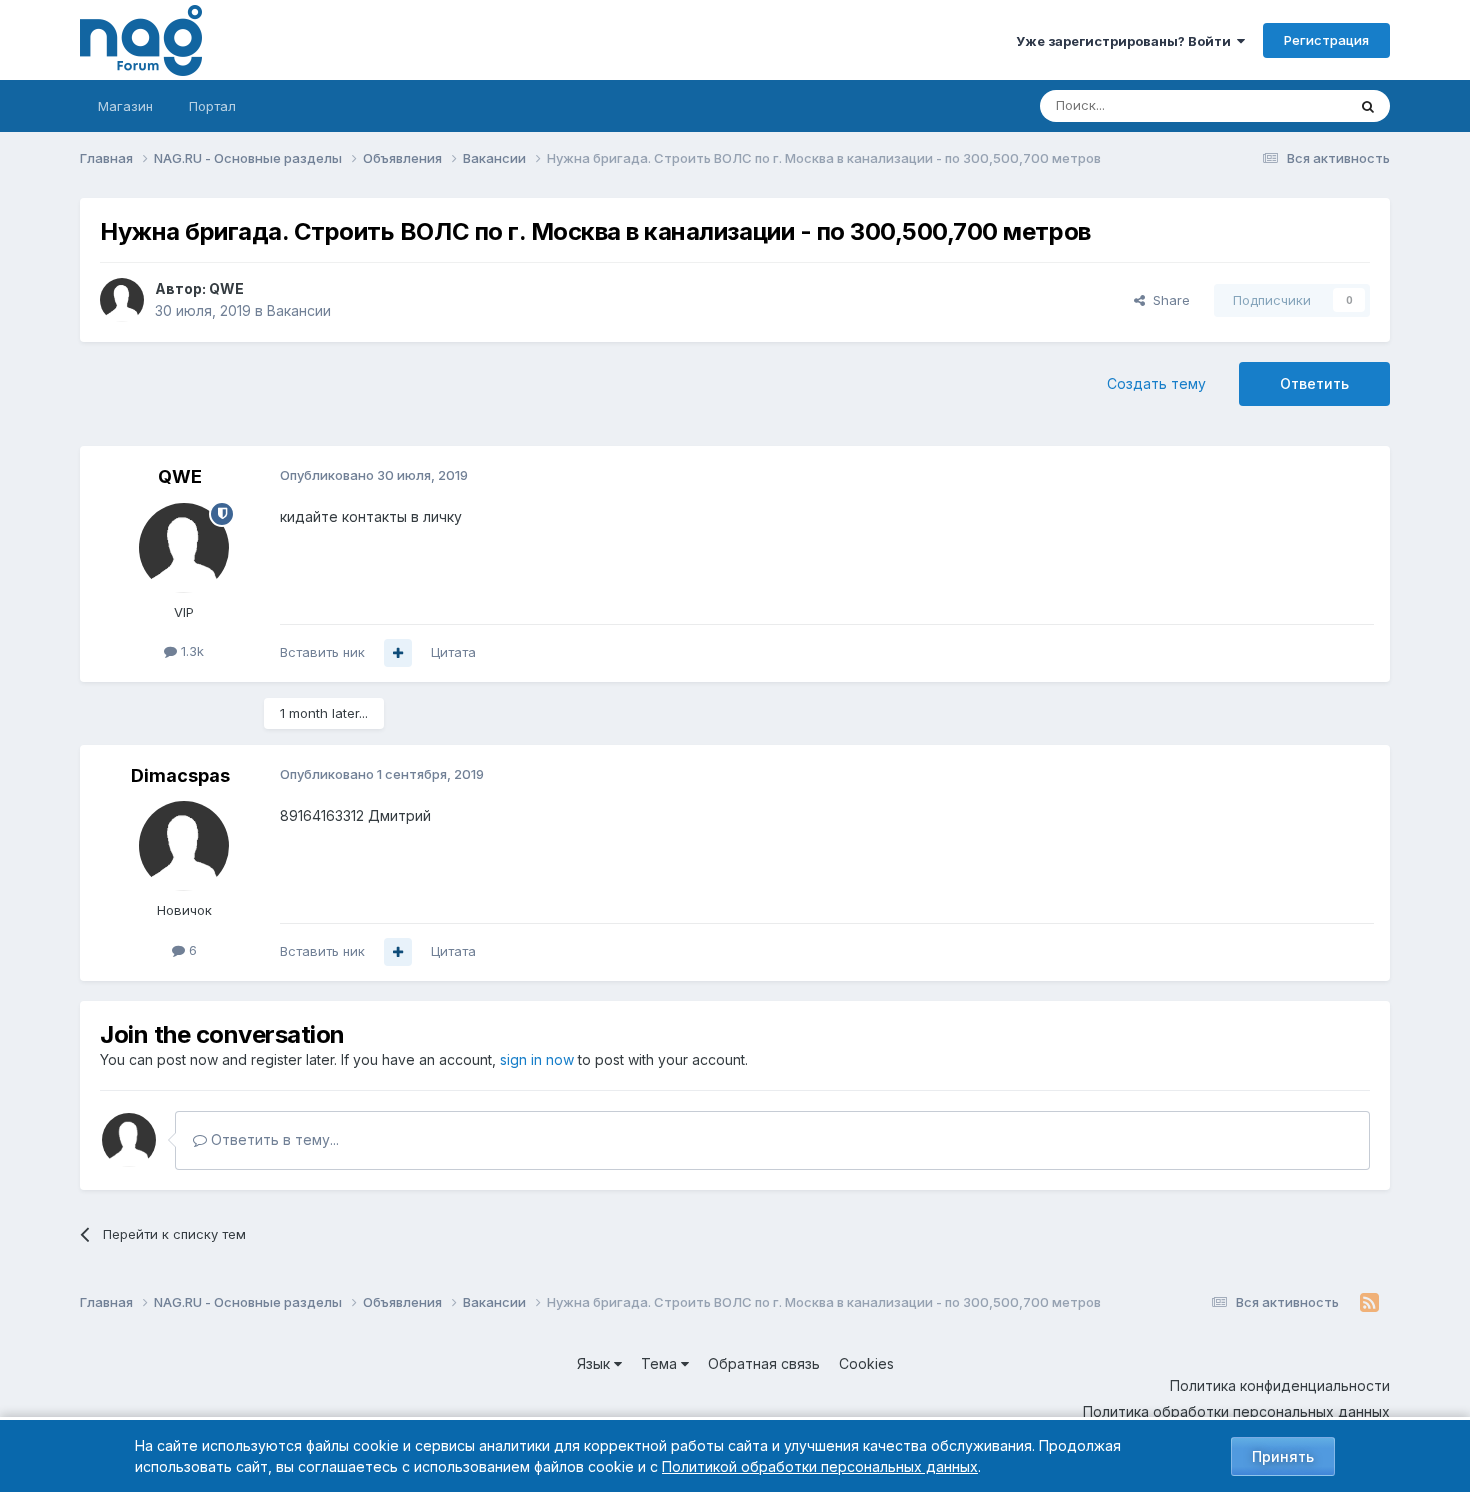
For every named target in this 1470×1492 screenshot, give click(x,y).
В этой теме (1283, 105)
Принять (1283, 1456)
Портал (212, 106)
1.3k (190, 651)
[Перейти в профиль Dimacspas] (184, 846)
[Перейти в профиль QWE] (122, 300)
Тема (661, 1363)
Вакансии (299, 310)
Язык (595, 1363)
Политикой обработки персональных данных (820, 1466)
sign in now (537, 1059)
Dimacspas (180, 775)
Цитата (453, 652)
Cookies (866, 1363)
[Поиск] (1368, 106)
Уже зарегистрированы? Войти (1126, 41)
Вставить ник (322, 652)
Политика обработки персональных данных (1236, 1411)
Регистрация (1326, 40)
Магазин (125, 106)
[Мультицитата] (398, 653)
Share (1167, 300)
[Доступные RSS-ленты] (1369, 1303)
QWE (226, 288)
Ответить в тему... (273, 1139)
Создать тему (1156, 383)
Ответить (1314, 383)
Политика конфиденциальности (1280, 1385)
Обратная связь (764, 1363)
